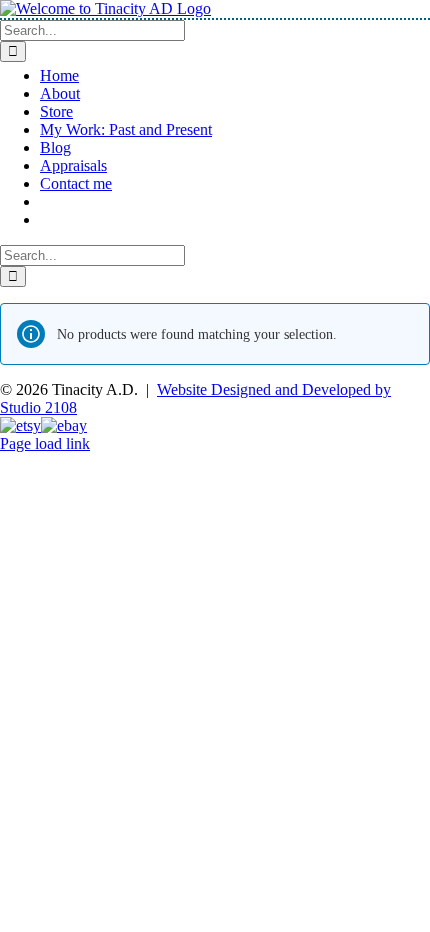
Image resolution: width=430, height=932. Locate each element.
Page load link (45, 443)
